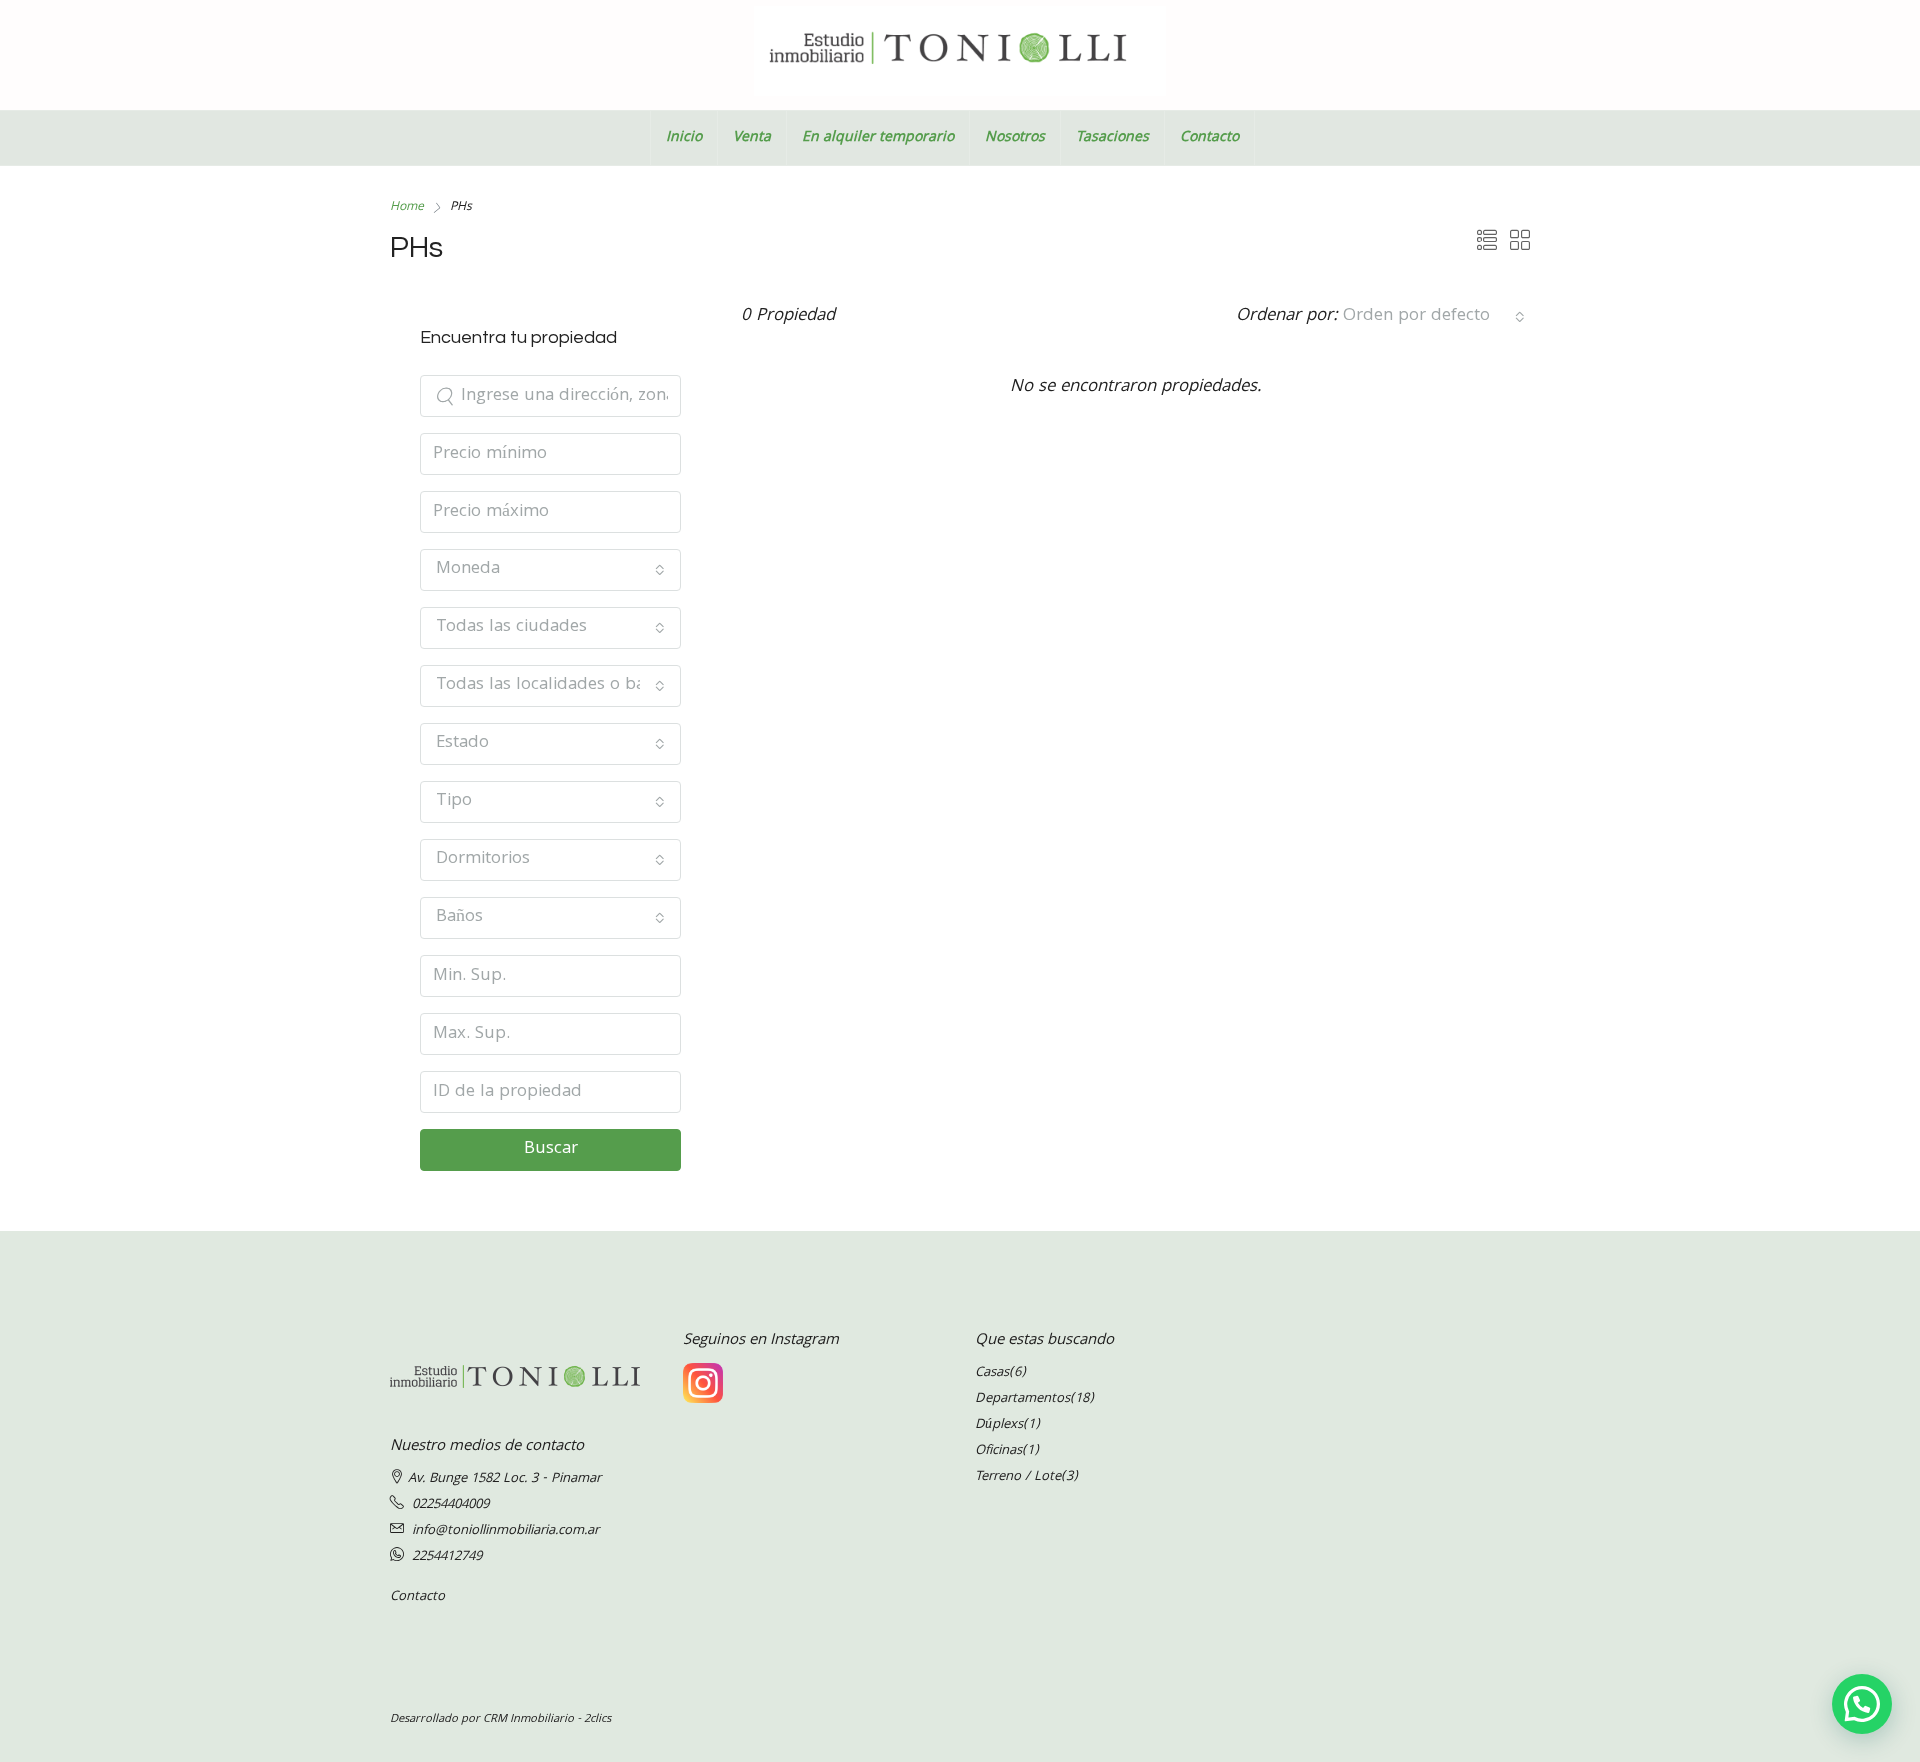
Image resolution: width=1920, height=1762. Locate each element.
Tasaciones (1112, 138)
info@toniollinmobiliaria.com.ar (505, 1531)
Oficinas (998, 1451)
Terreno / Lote (1018, 1477)
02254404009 (450, 1505)
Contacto (1209, 138)
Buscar (551, 1149)
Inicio (684, 138)
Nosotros (1015, 138)
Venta (752, 138)
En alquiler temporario (878, 138)
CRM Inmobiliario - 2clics (547, 1719)
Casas (992, 1373)
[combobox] (1434, 317)
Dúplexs (999, 1425)
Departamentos (1022, 1399)
